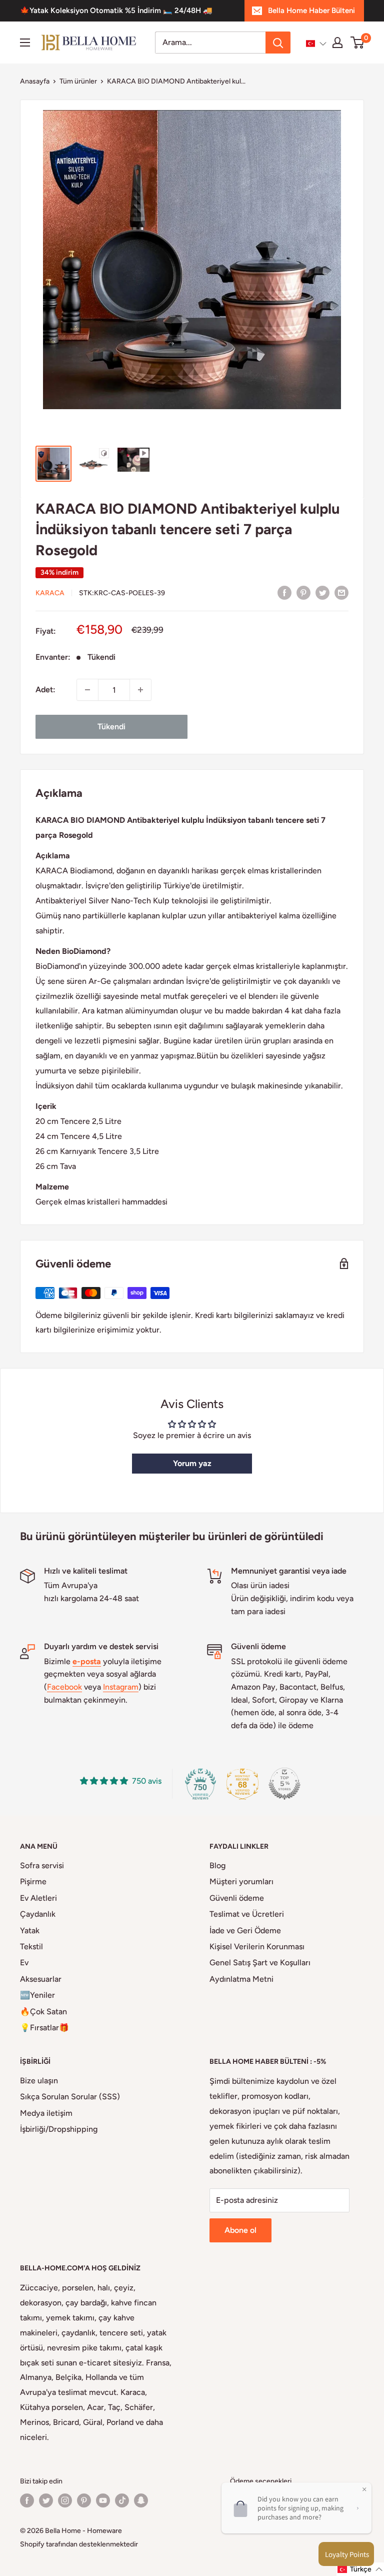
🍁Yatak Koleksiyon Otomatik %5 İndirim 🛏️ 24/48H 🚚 (116, 11)
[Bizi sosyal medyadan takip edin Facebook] (27, 2500)
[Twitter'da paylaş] (322, 592)
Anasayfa (35, 81)
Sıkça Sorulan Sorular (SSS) (70, 2097)
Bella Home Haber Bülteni (311, 11)
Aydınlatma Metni (241, 1979)
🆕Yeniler (37, 1995)
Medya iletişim (46, 2113)
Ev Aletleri (38, 1898)
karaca (50, 593)
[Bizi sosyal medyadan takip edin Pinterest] (84, 2500)
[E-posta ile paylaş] (341, 592)
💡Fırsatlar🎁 (44, 2028)
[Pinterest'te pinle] (303, 592)
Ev (24, 1963)
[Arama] (278, 43)
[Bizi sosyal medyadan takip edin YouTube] (103, 2500)
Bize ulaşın (39, 2081)
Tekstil (31, 1947)
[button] (316, 44)
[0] (358, 43)
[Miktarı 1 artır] (140, 690)
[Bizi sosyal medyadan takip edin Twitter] (46, 2500)
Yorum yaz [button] (192, 1463)
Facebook (64, 1687)
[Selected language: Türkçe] (316, 44)
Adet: (45, 690)
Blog (217, 1865)
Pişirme (33, 1881)
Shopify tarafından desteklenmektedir (79, 2544)
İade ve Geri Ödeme (245, 1930)
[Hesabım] (337, 43)
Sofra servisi (42, 1865)
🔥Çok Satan (43, 2012)
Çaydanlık (38, 1914)
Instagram (121, 1687)
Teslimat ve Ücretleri (247, 1914)
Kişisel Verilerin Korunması (257, 1947)
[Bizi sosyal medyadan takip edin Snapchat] (141, 2500)
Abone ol (240, 2230)
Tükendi (111, 727)
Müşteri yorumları (241, 1881)
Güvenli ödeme (237, 1898)
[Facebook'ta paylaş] (284, 592)
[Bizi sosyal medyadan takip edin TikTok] (122, 2500)
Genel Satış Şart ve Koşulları (260, 1963)
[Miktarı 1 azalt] (87, 690)
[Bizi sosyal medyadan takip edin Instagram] (65, 2500)
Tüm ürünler (78, 81)
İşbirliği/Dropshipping (59, 2129)
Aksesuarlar (41, 1979)
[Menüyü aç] (25, 43)
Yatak (30, 1930)
